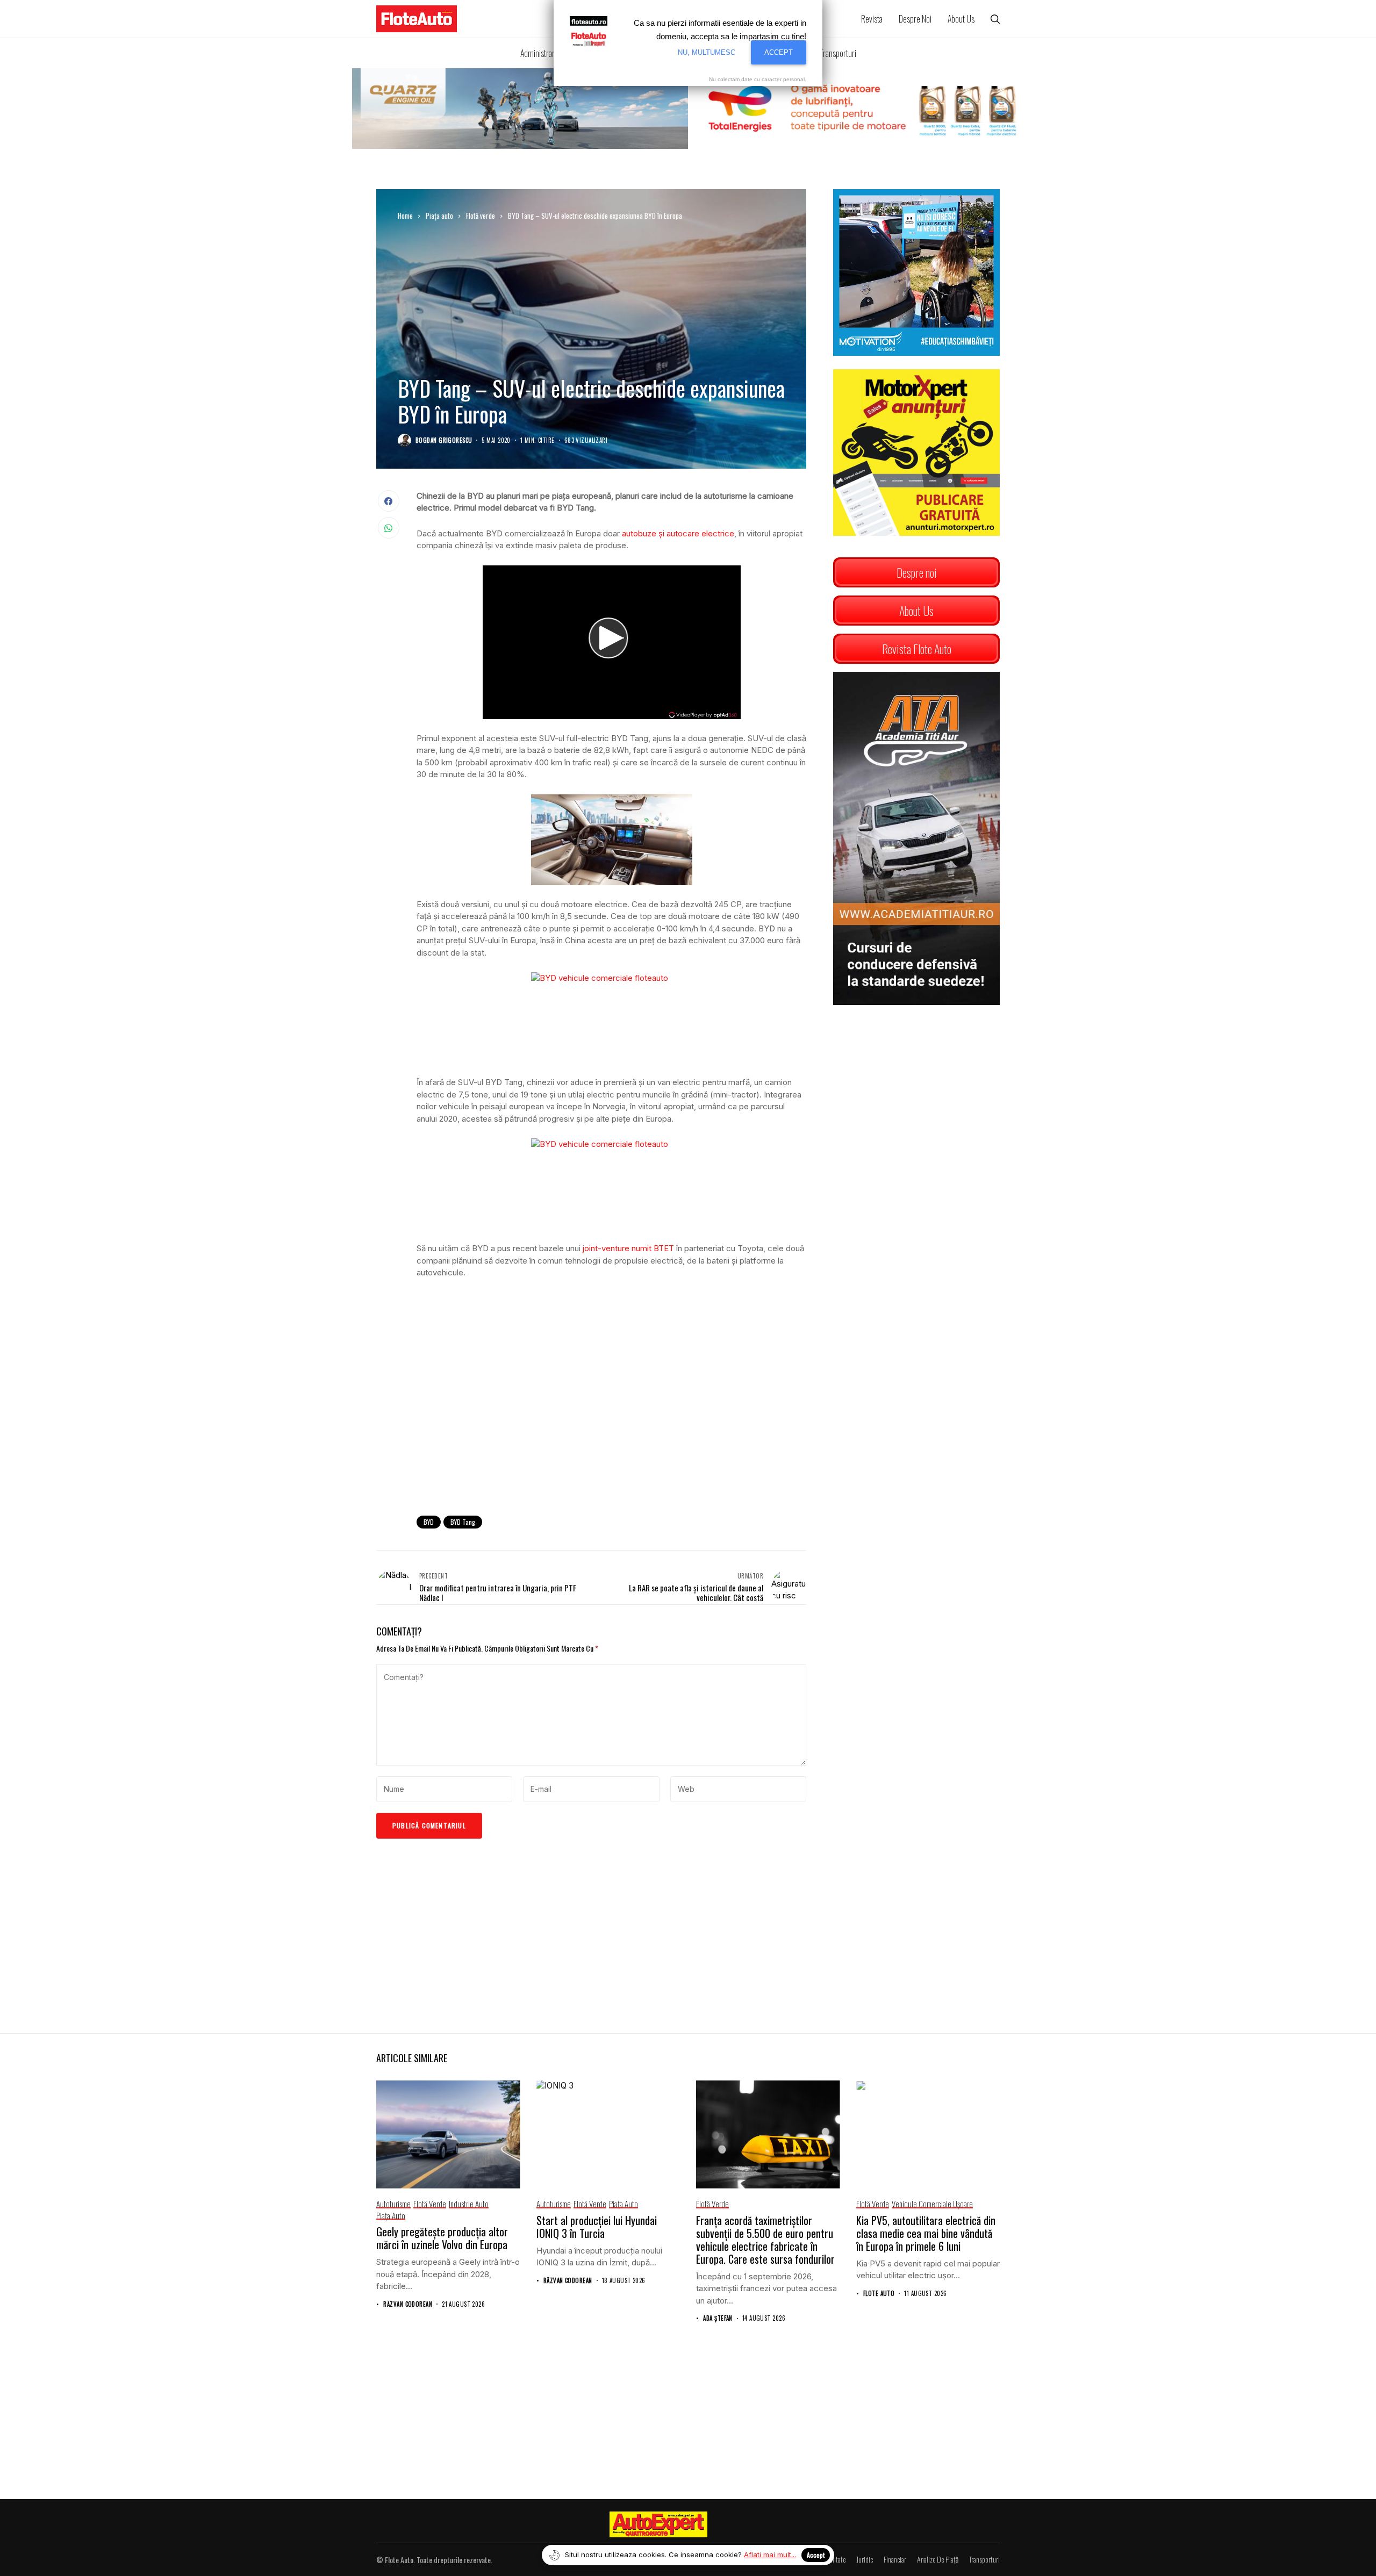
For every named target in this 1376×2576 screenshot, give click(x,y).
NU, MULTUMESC (707, 52)
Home (405, 216)
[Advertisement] (611, 1419)
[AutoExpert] (658, 2524)
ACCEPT (779, 52)
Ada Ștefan (718, 2318)
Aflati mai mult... (770, 2555)
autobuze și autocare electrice (678, 533)
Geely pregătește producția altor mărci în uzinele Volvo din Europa (442, 2238)
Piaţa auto (439, 216)
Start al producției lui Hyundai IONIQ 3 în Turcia (597, 2227)
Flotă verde (481, 216)
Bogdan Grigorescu (444, 440)
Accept (816, 2555)
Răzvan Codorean (408, 2304)
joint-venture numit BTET (628, 1248)
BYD (429, 1522)
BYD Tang (463, 1522)
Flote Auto (879, 2294)
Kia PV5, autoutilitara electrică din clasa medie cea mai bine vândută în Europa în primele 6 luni (926, 2233)
